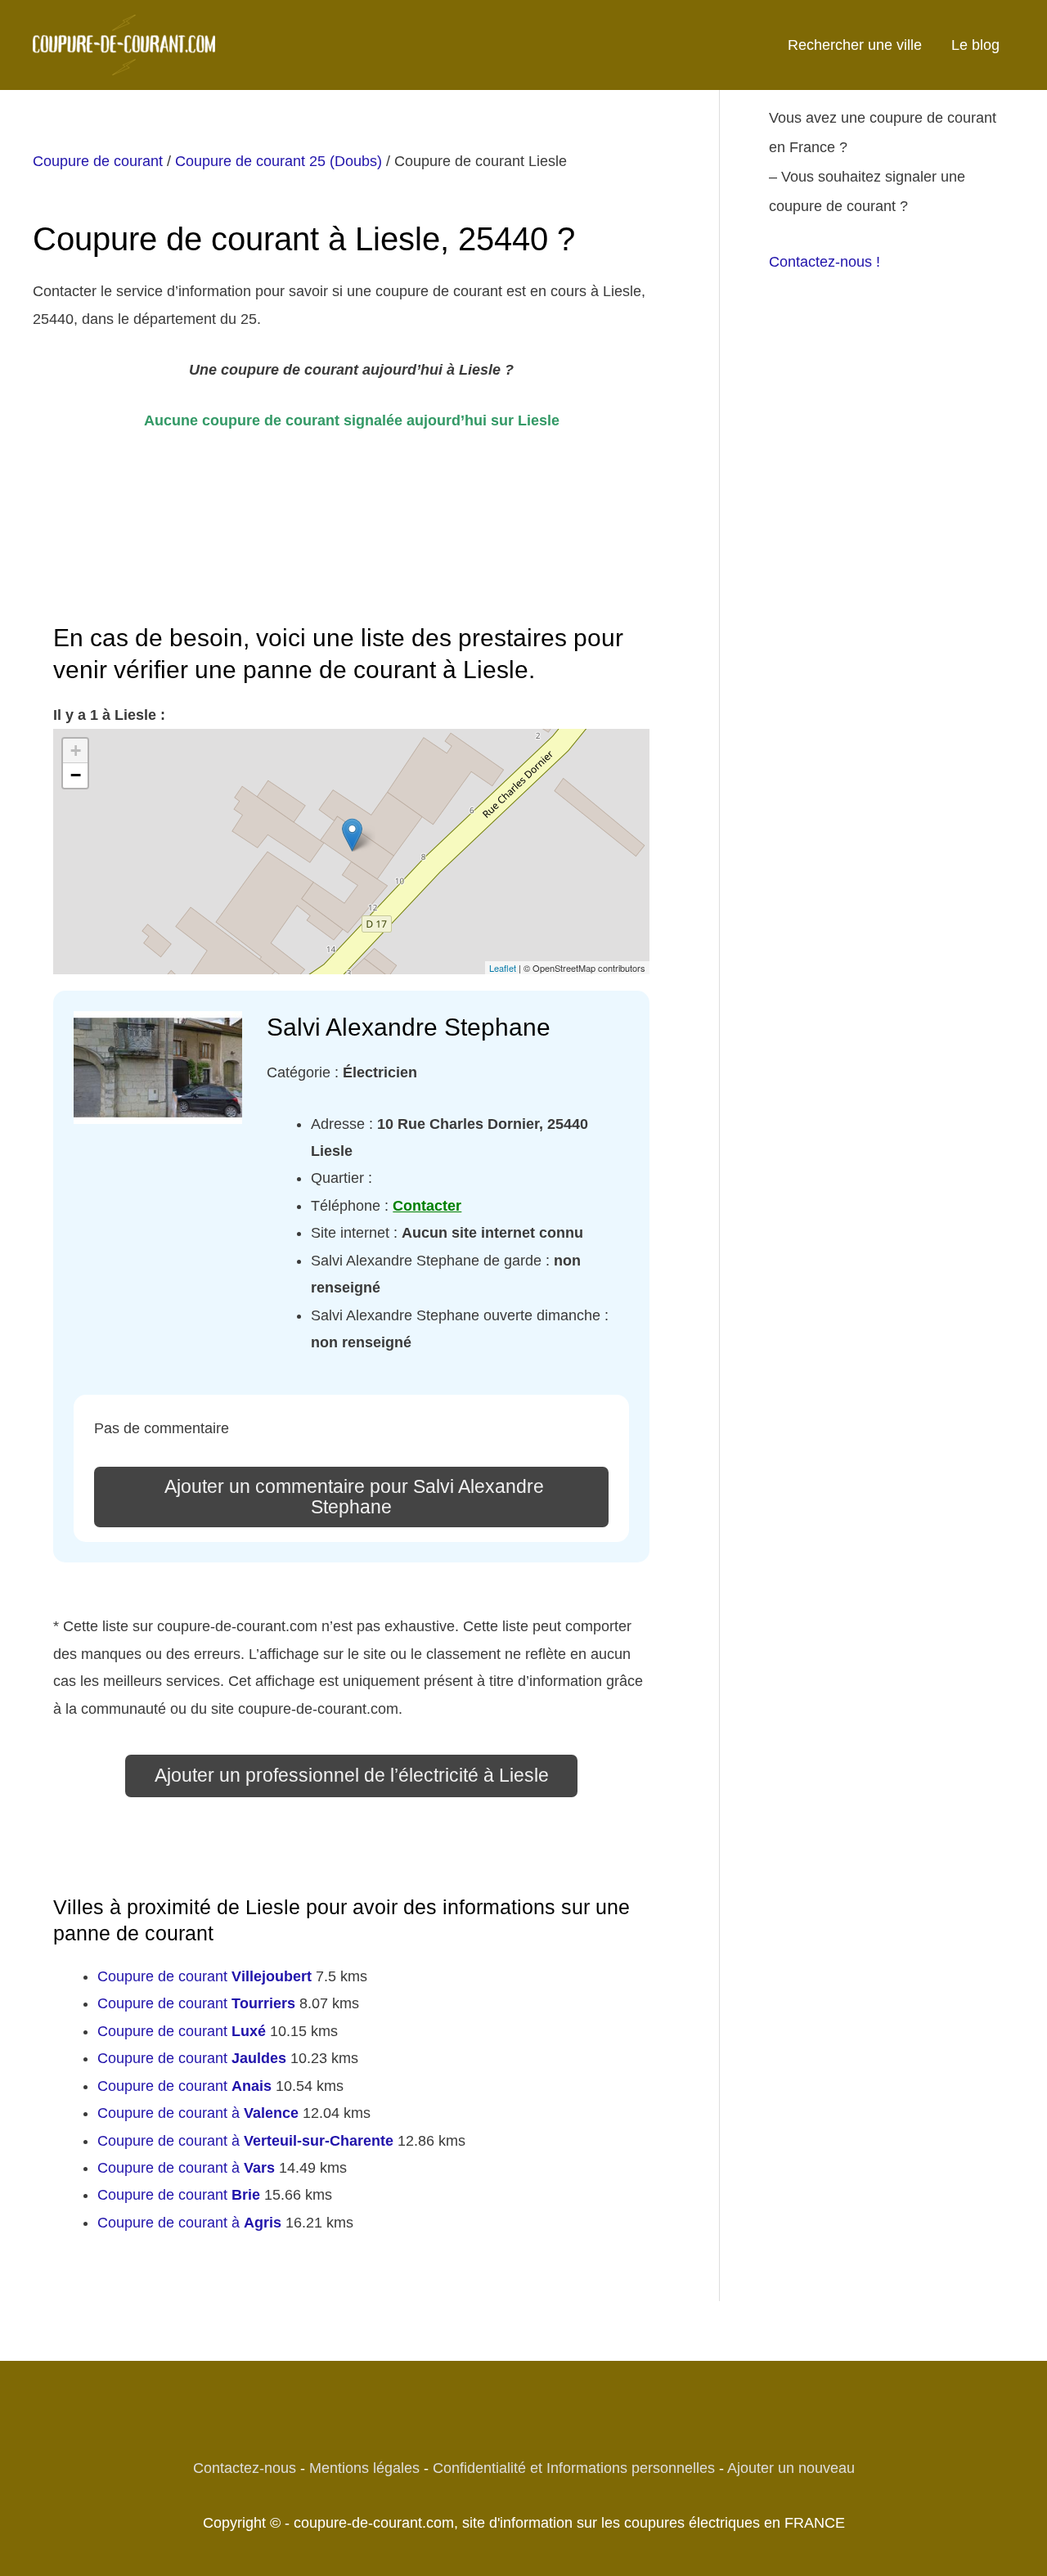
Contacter (427, 1206)
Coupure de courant (98, 161)
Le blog (975, 45)
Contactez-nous (245, 2468)
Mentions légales (364, 2468)
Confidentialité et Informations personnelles (574, 2468)
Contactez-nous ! (825, 262)
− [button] (76, 775)
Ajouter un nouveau (791, 2468)
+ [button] (76, 751)
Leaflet (503, 968)
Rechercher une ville (855, 45)
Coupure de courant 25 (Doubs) (279, 161)
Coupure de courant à (198, 2113)
